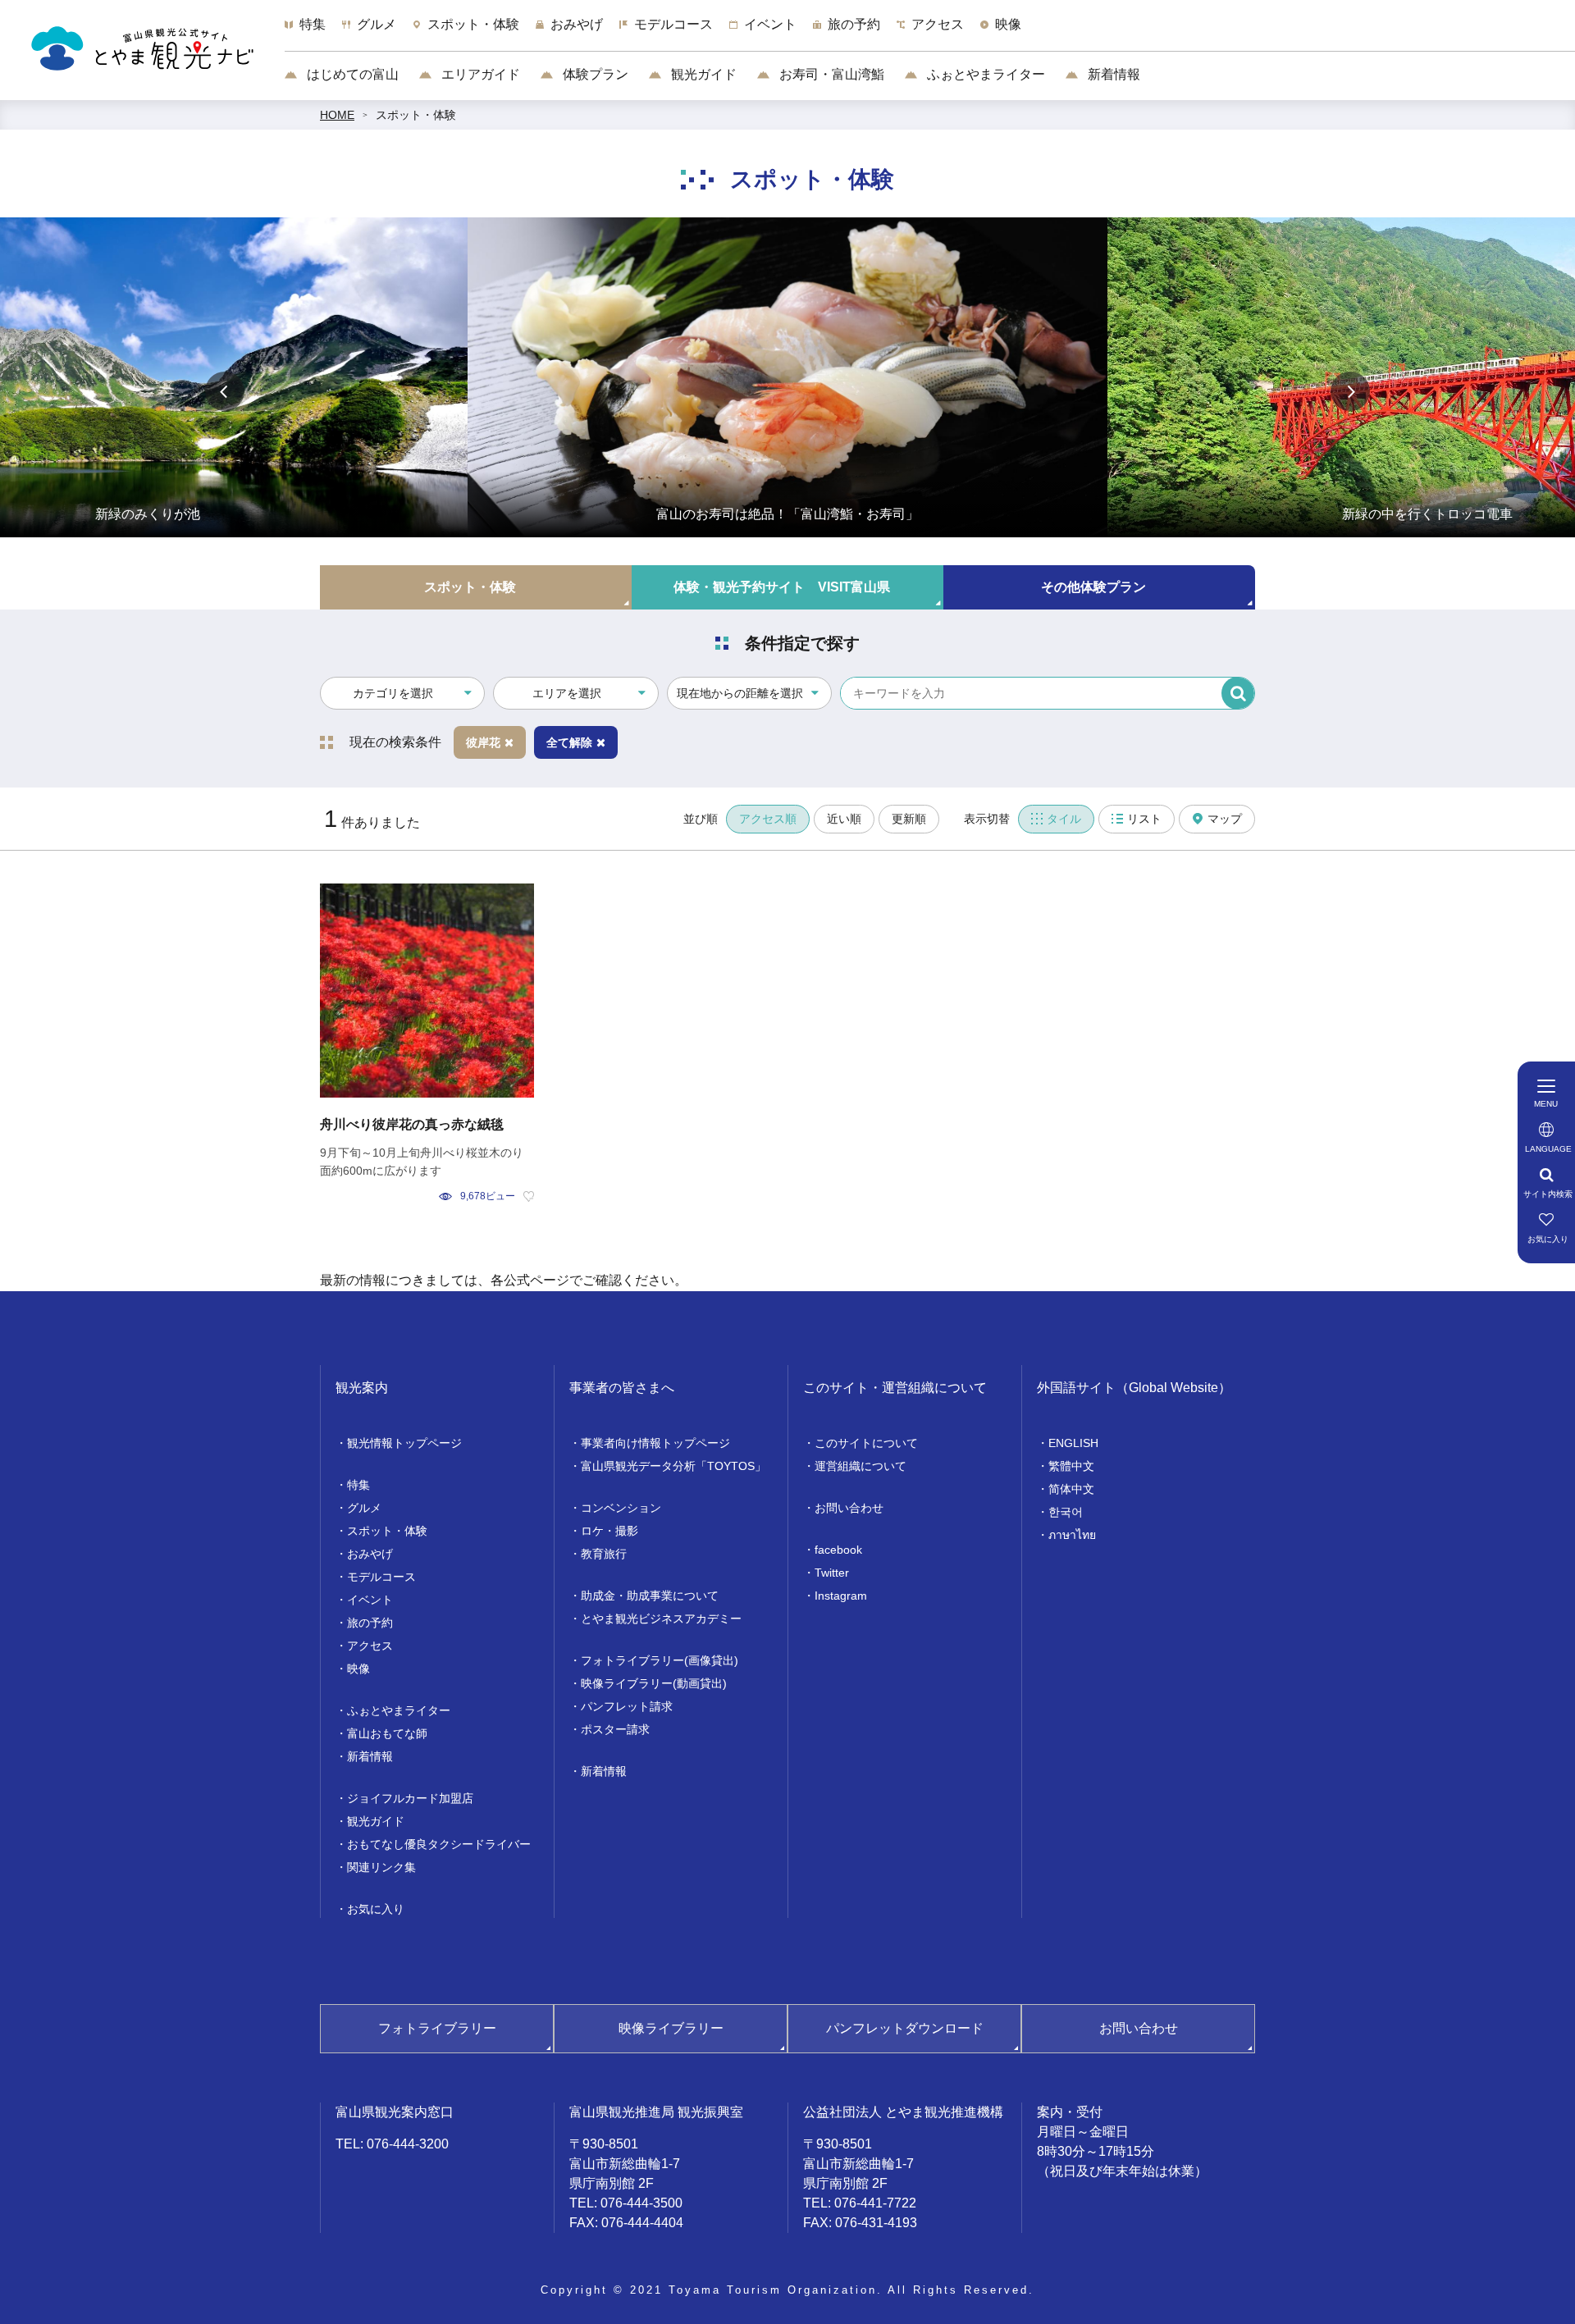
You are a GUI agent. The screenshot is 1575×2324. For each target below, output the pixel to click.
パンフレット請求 (627, 1706)
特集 (358, 1485)
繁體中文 (1071, 1466)
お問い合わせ (849, 1508)
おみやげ (370, 1554)
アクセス (370, 1646)
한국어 (1066, 1512)
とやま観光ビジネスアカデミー (661, 1619)
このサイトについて (866, 1443)
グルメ (364, 1508)
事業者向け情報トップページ (655, 1443)
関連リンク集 (381, 1867)
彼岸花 (483, 742)
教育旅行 (604, 1554)
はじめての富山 (351, 74)
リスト (1144, 819)
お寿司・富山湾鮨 (830, 74)
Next (1350, 391)
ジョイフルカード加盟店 (410, 1798)
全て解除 (569, 742)
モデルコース (381, 1577)
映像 (358, 1669)
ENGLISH (1073, 1443)
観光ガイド (702, 74)
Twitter (832, 1573)
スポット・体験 (416, 115)
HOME (337, 115)
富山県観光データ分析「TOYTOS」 (673, 1466)
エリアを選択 (567, 693)
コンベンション (621, 1508)
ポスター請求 (615, 1729)
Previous (225, 391)
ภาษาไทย (1072, 1535)
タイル (1064, 819)
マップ (1225, 819)
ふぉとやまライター (984, 74)
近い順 (844, 819)
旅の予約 (370, 1623)
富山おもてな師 (387, 1733)
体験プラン (594, 74)
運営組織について (861, 1466)
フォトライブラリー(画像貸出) (660, 1660)
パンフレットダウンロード (905, 2028)
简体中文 (1071, 1489)
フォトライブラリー (437, 2028)
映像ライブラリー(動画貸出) (654, 1683)
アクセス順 (768, 819)
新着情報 (1112, 74)
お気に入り (376, 1909)
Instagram (841, 1596)
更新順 (909, 819)
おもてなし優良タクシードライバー (439, 1844)
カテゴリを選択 (393, 693)
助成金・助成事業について (650, 1596)
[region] (930, 33)
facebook (838, 1550)
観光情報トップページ (404, 1443)
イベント (370, 1600)
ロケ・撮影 (609, 1531)
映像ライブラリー (671, 2028)
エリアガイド (479, 74)
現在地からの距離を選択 (740, 693)
